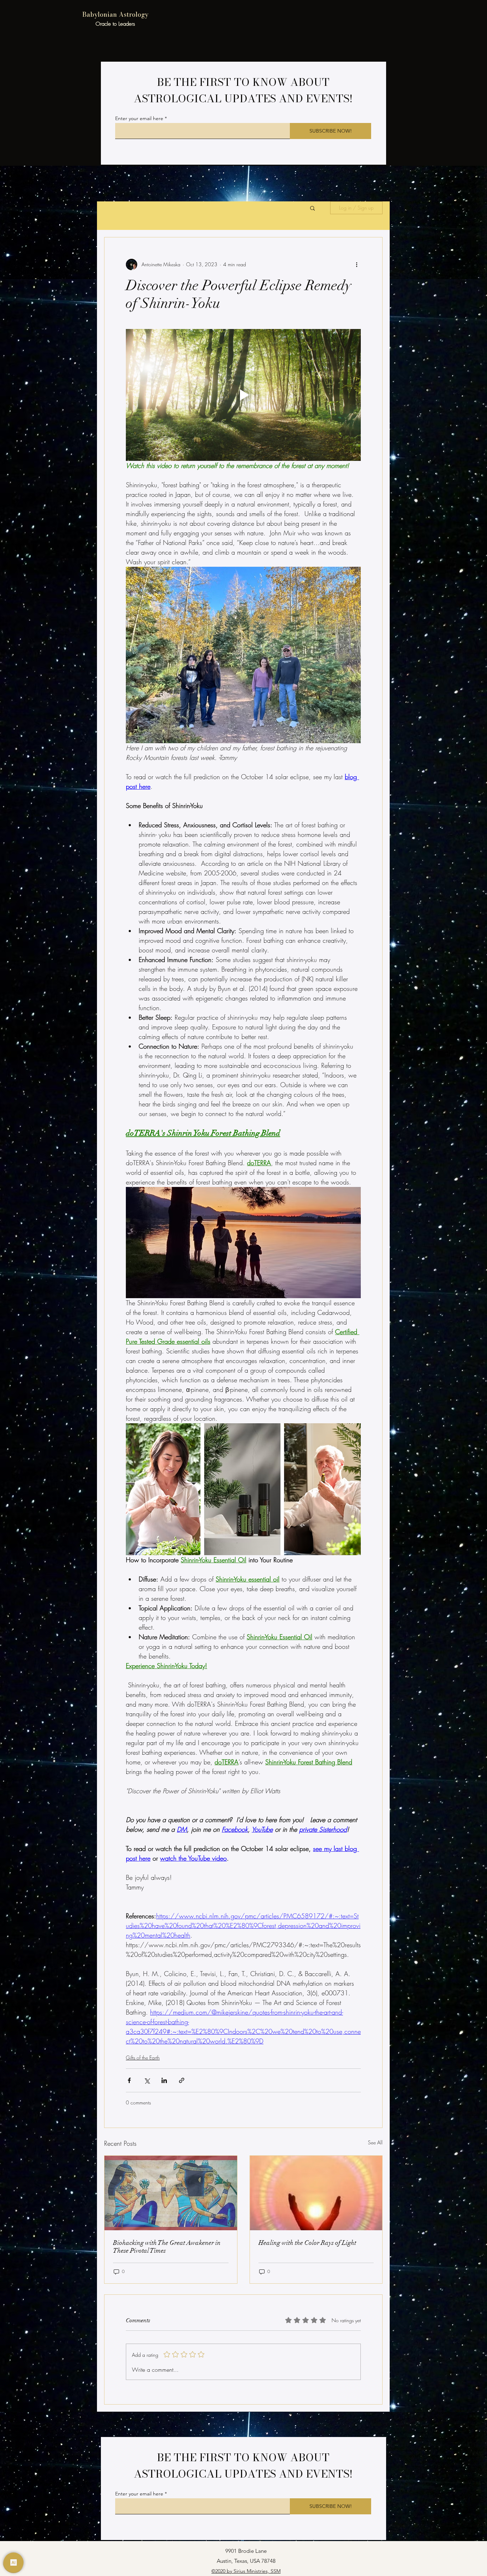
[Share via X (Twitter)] (147, 2080)
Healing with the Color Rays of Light (307, 2243)
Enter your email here (139, 118)
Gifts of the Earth (143, 2058)
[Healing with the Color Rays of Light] (316, 2193)
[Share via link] (182, 2080)
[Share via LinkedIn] (164, 2080)
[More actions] (357, 264)
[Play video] (243, 395)
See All (375, 2142)
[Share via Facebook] (129, 2080)
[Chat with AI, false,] (14, 2562)
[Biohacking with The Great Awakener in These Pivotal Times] (171, 2193)
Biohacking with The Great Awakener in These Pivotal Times (167, 2247)
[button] (312, 208)
